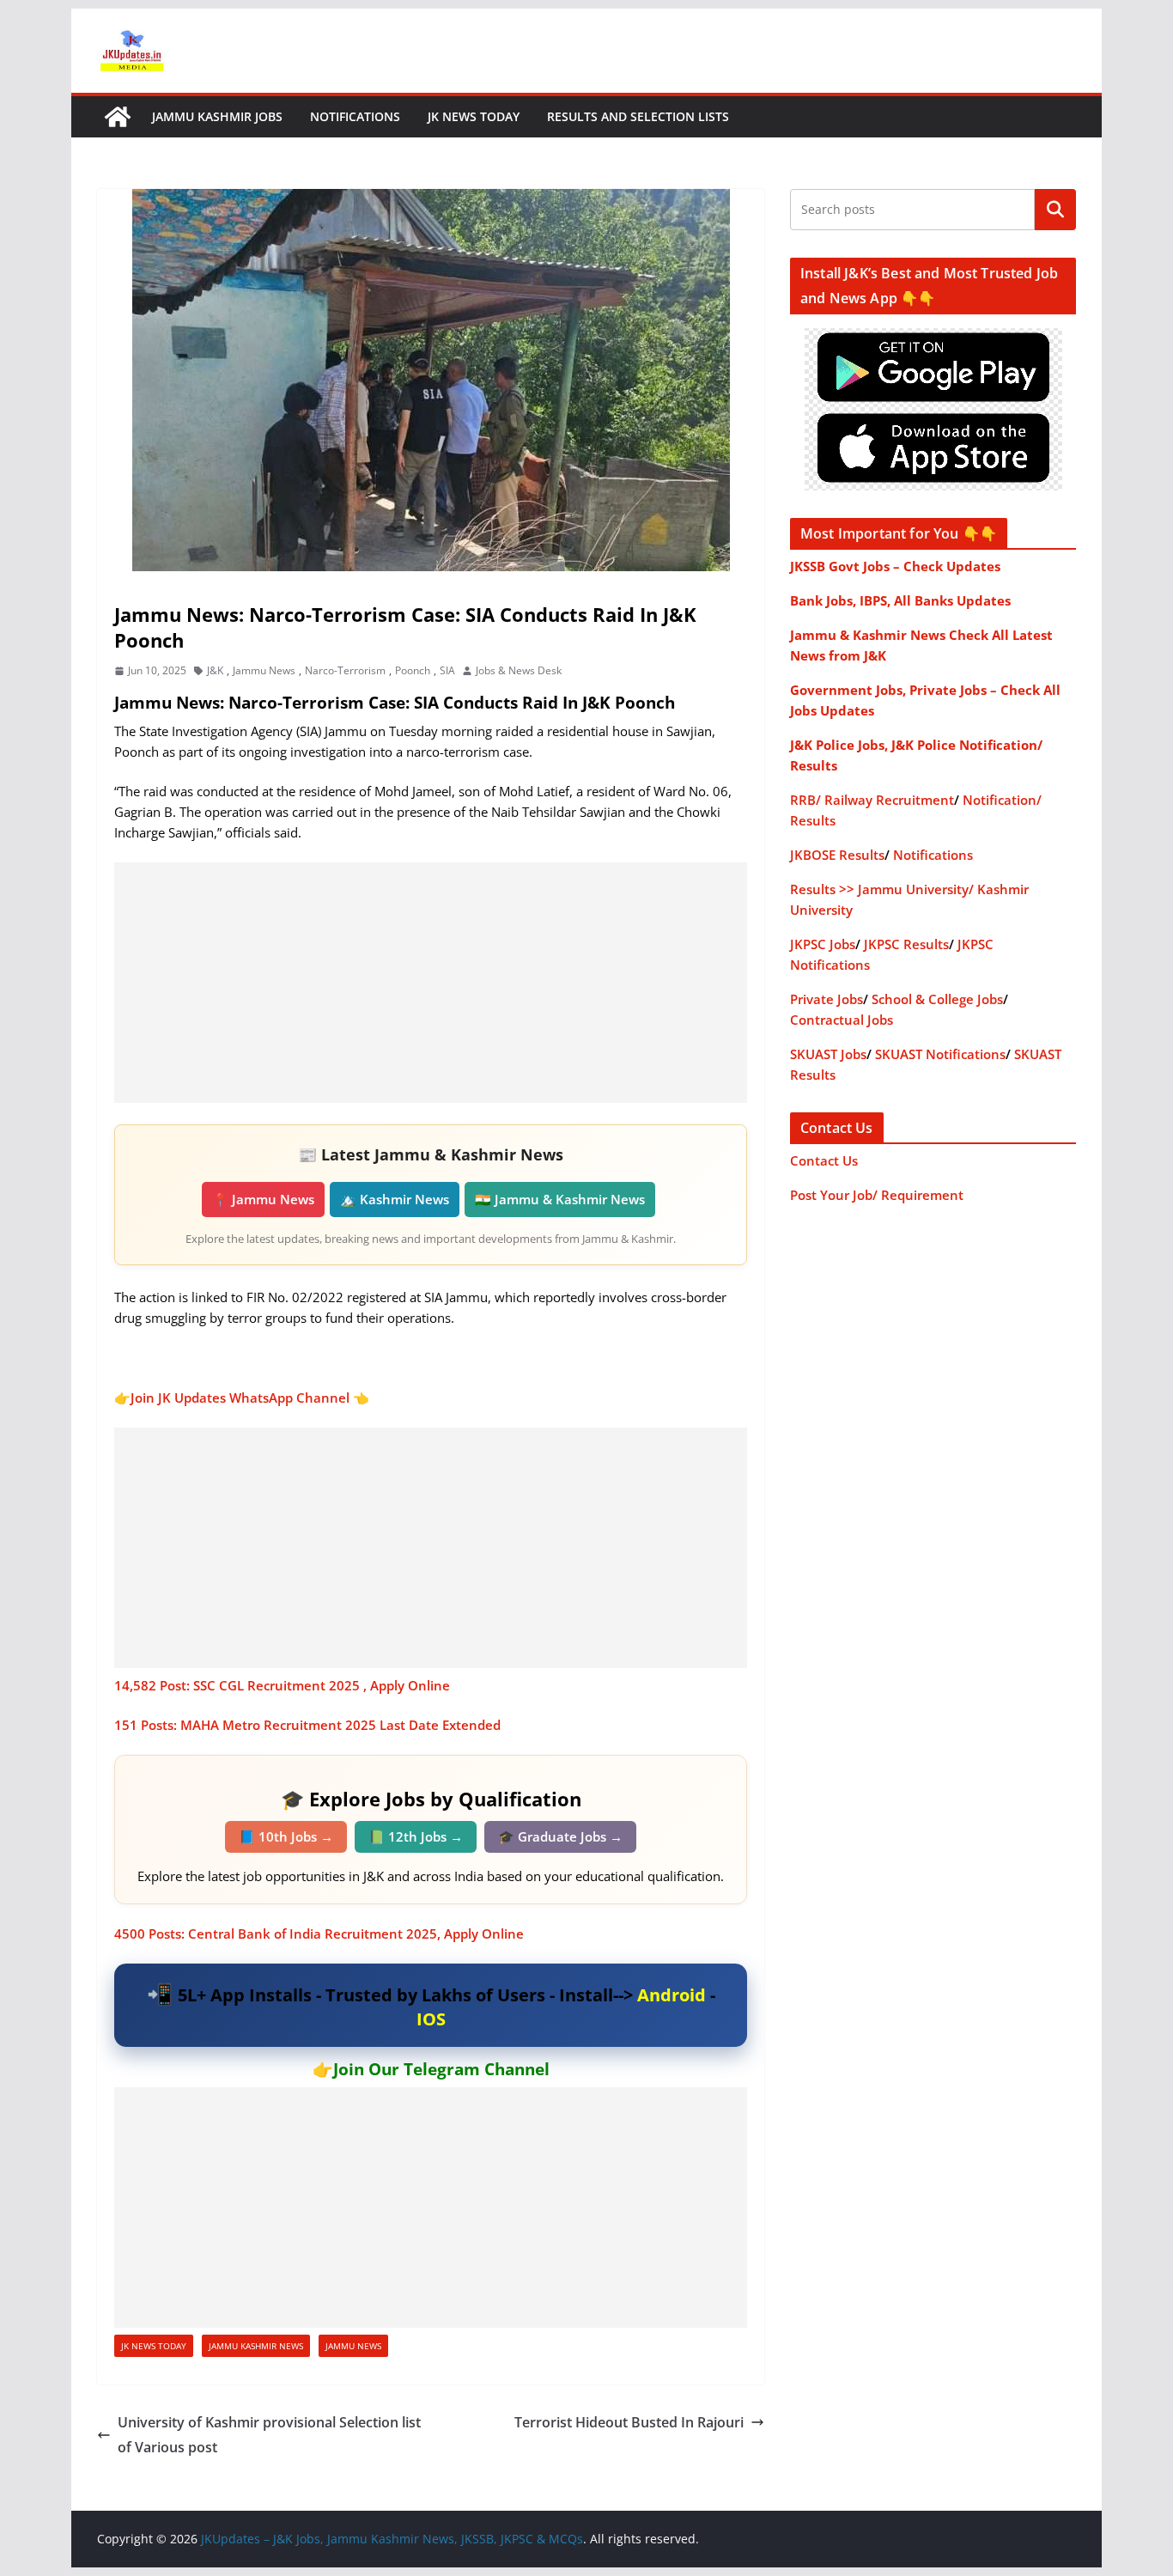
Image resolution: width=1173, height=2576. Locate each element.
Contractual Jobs (842, 1020)
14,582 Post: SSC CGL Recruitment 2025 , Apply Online (282, 1685)
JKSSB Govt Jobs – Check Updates (895, 566)
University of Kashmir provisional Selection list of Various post (269, 2435)
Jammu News (264, 670)
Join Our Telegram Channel (441, 2069)
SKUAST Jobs (828, 1054)
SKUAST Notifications (940, 1054)
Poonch (413, 670)
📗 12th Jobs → (416, 1836)
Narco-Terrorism (345, 670)
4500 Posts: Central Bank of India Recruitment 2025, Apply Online (319, 1934)
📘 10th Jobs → (286, 1836)
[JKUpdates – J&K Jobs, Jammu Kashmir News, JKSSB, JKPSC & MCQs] (118, 117)
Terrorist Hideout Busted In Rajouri (629, 2422)
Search (1055, 210)
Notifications (355, 116)
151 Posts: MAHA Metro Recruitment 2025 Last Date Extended (307, 1725)
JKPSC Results (906, 944)
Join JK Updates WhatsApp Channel (240, 1398)
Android (672, 1995)
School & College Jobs (937, 999)
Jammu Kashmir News (256, 2346)
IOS (431, 2019)
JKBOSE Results (837, 855)
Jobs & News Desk (519, 670)
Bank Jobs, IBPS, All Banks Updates (900, 600)
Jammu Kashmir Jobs (217, 116)
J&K (215, 670)
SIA (447, 670)
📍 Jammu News (263, 1199)
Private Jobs (827, 999)
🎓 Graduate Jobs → (560, 1836)
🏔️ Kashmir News (395, 1199)
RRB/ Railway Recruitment (872, 800)
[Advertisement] (431, 983)
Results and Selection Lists (638, 116)
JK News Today (474, 116)
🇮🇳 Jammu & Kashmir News (560, 1199)
